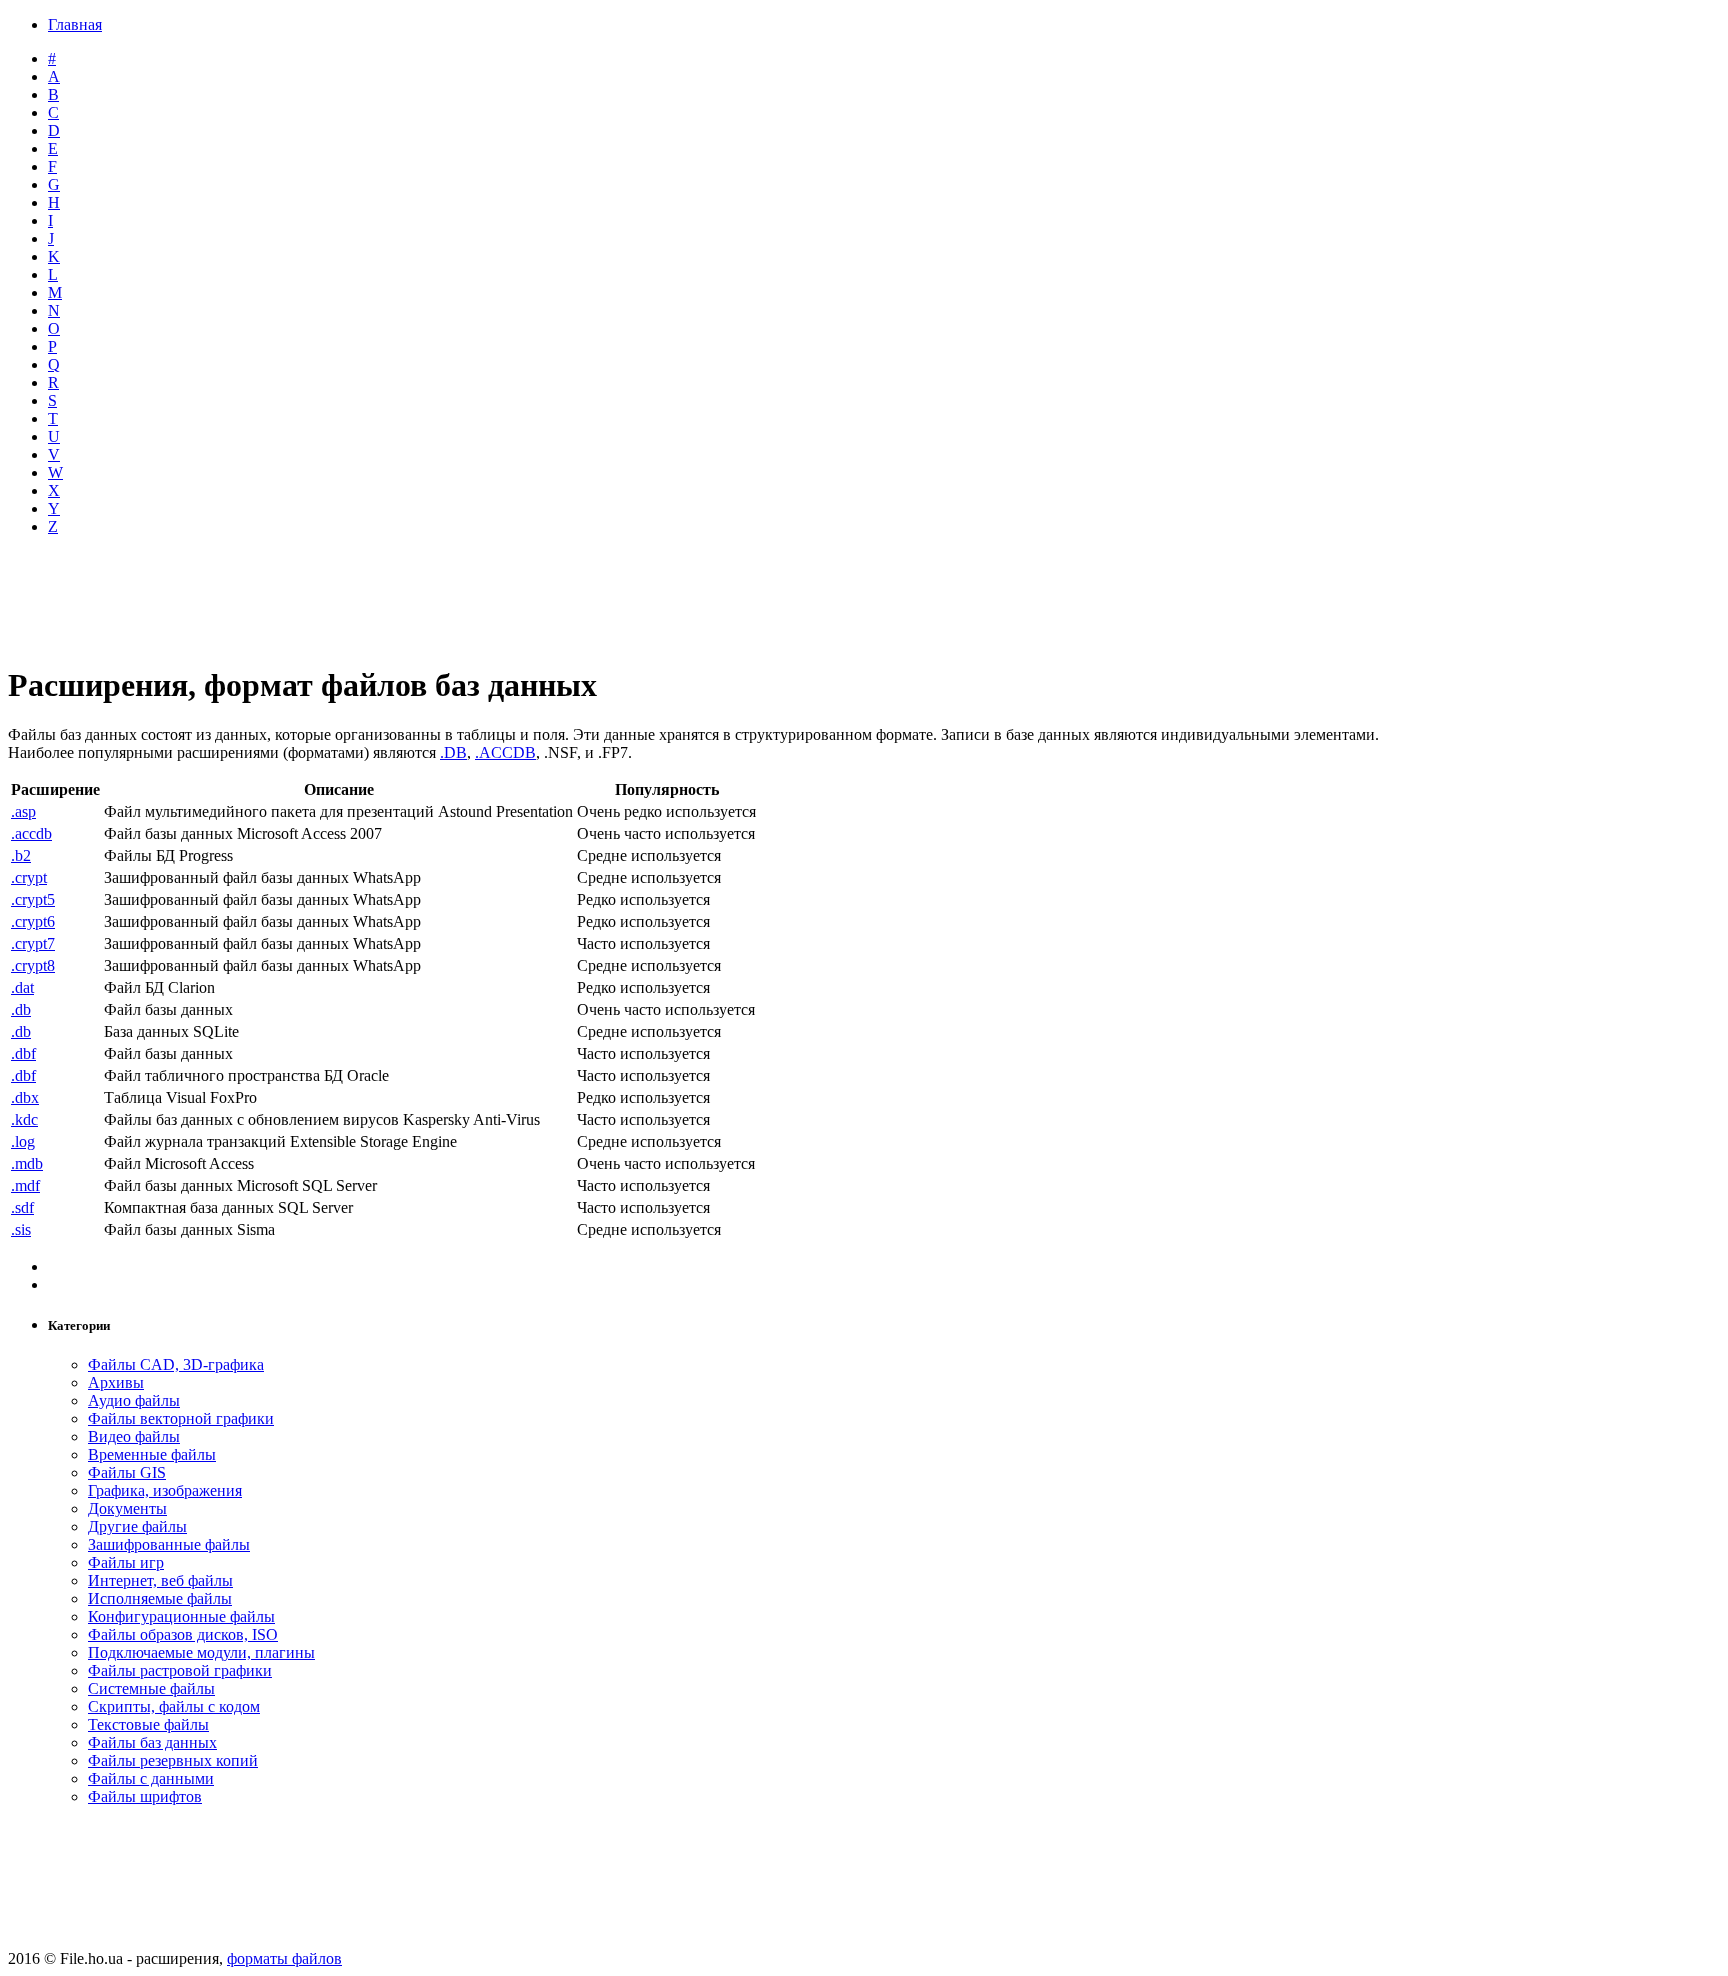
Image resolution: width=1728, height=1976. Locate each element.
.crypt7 (33, 943)
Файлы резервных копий (173, 1760)
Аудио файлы (134, 1400)
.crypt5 (33, 899)
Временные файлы (152, 1454)
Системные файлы (151, 1688)
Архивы (116, 1382)
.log (23, 1141)
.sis (21, 1229)
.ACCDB (505, 752)
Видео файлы (134, 1436)
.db (21, 1009)
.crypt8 (33, 965)
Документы (127, 1508)
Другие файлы (137, 1526)
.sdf (22, 1207)
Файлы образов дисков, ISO (183, 1634)
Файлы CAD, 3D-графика (176, 1364)
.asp (23, 811)
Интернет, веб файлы (160, 1580)
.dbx (25, 1097)
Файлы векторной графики (181, 1418)
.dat (22, 987)
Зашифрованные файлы (169, 1544)
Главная (75, 24)
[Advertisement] (493, 601)
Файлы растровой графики (180, 1670)
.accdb (31, 833)
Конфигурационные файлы (181, 1616)
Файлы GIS (127, 1472)
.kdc (24, 1119)
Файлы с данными (151, 1778)
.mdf (25, 1185)
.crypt (29, 877)
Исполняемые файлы (160, 1598)
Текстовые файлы (148, 1724)
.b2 (21, 855)
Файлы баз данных (152, 1742)
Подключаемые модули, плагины (201, 1652)
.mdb (27, 1163)
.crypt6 (33, 921)
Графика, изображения (165, 1490)
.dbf (23, 1053)
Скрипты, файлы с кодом (174, 1706)
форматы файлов (284, 1958)
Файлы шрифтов (145, 1796)
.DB (453, 752)
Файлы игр (126, 1562)
